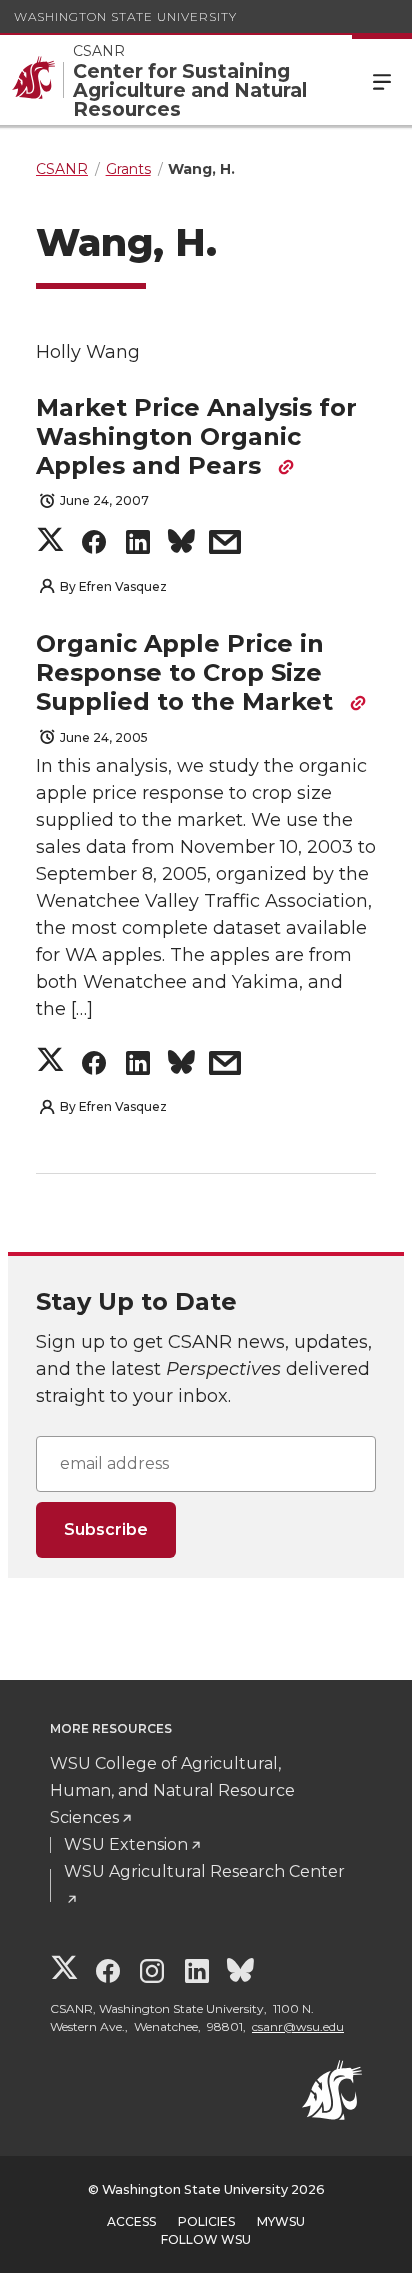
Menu (382, 80)
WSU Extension (126, 1844)
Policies (206, 2221)
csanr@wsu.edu (298, 2026)
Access (131, 2221)
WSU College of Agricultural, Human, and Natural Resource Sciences (172, 1790)
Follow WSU (206, 2239)
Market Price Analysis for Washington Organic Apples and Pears (196, 436)
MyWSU (281, 2221)
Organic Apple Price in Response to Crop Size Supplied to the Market (188, 672)
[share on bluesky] (181, 545)
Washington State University (125, 16)
